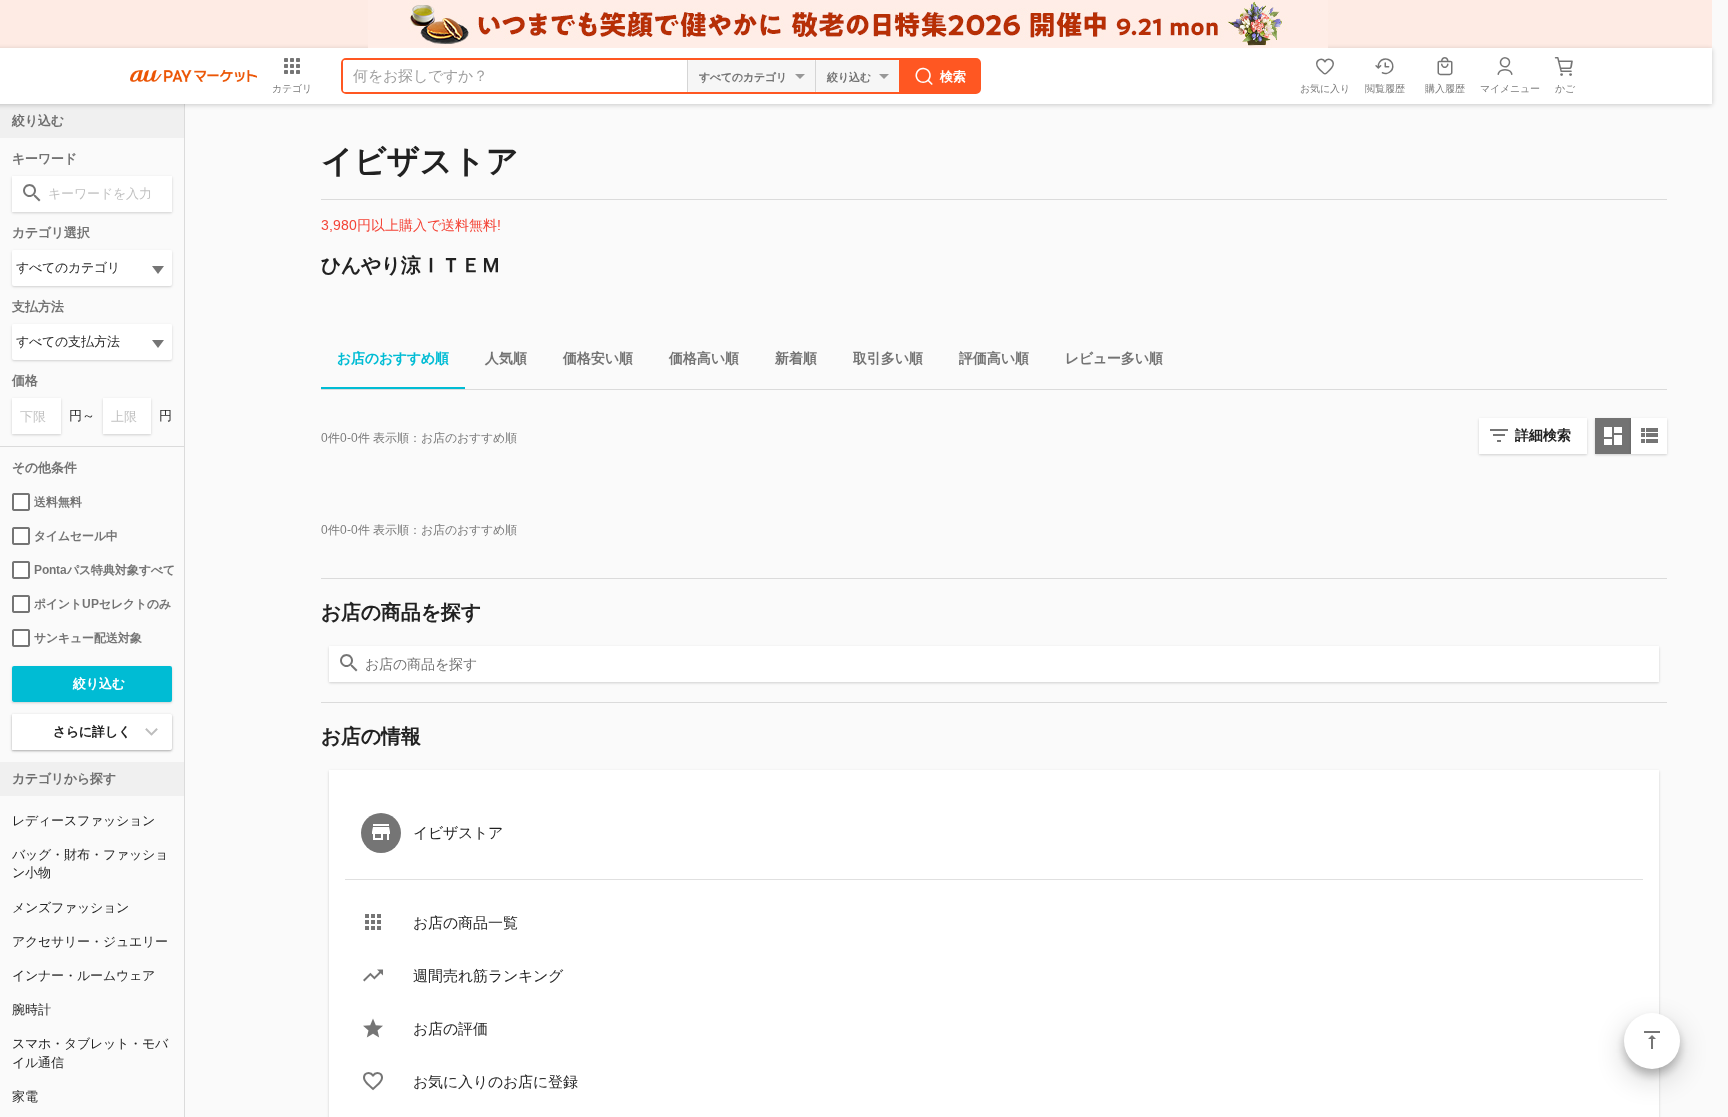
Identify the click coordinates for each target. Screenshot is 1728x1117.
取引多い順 (888, 358)
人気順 (506, 358)
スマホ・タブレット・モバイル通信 (90, 1052)
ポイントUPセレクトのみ (102, 604)
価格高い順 (704, 358)
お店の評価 (450, 1028)
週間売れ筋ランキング (488, 975)
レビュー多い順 (1114, 358)
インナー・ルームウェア (83, 975)
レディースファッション (83, 820)
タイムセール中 (76, 536)
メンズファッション (70, 907)
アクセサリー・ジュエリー (90, 941)
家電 (25, 1096)
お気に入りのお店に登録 (495, 1081)
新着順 (796, 358)
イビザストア (458, 832)
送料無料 (58, 502)
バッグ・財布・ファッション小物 (90, 863)
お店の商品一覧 (465, 922)
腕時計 (31, 1009)
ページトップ (1652, 1041)
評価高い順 (994, 358)
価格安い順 (598, 358)
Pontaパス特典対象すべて (103, 570)
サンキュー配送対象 (88, 638)
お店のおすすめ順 (393, 358)
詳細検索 (1543, 435)
